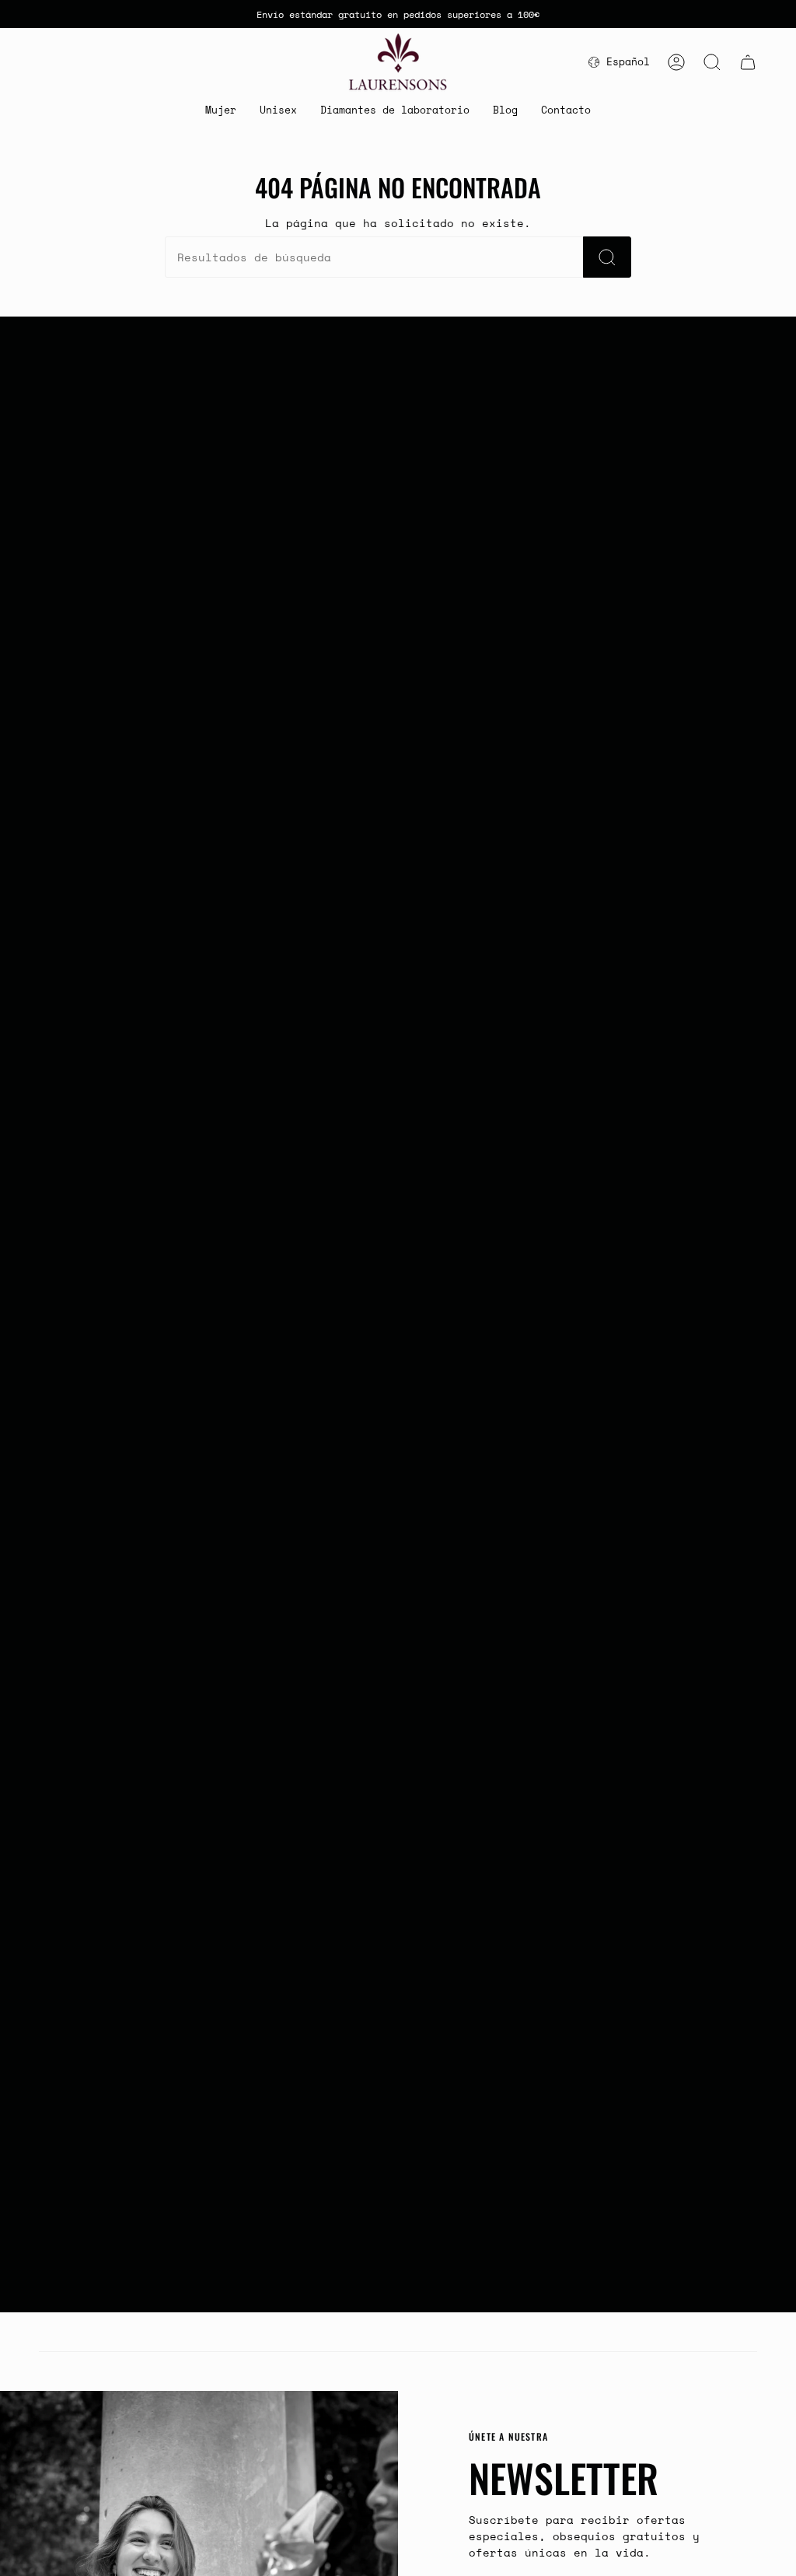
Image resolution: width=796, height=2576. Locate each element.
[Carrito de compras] (748, 62)
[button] (221, 111)
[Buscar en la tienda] (607, 257)
